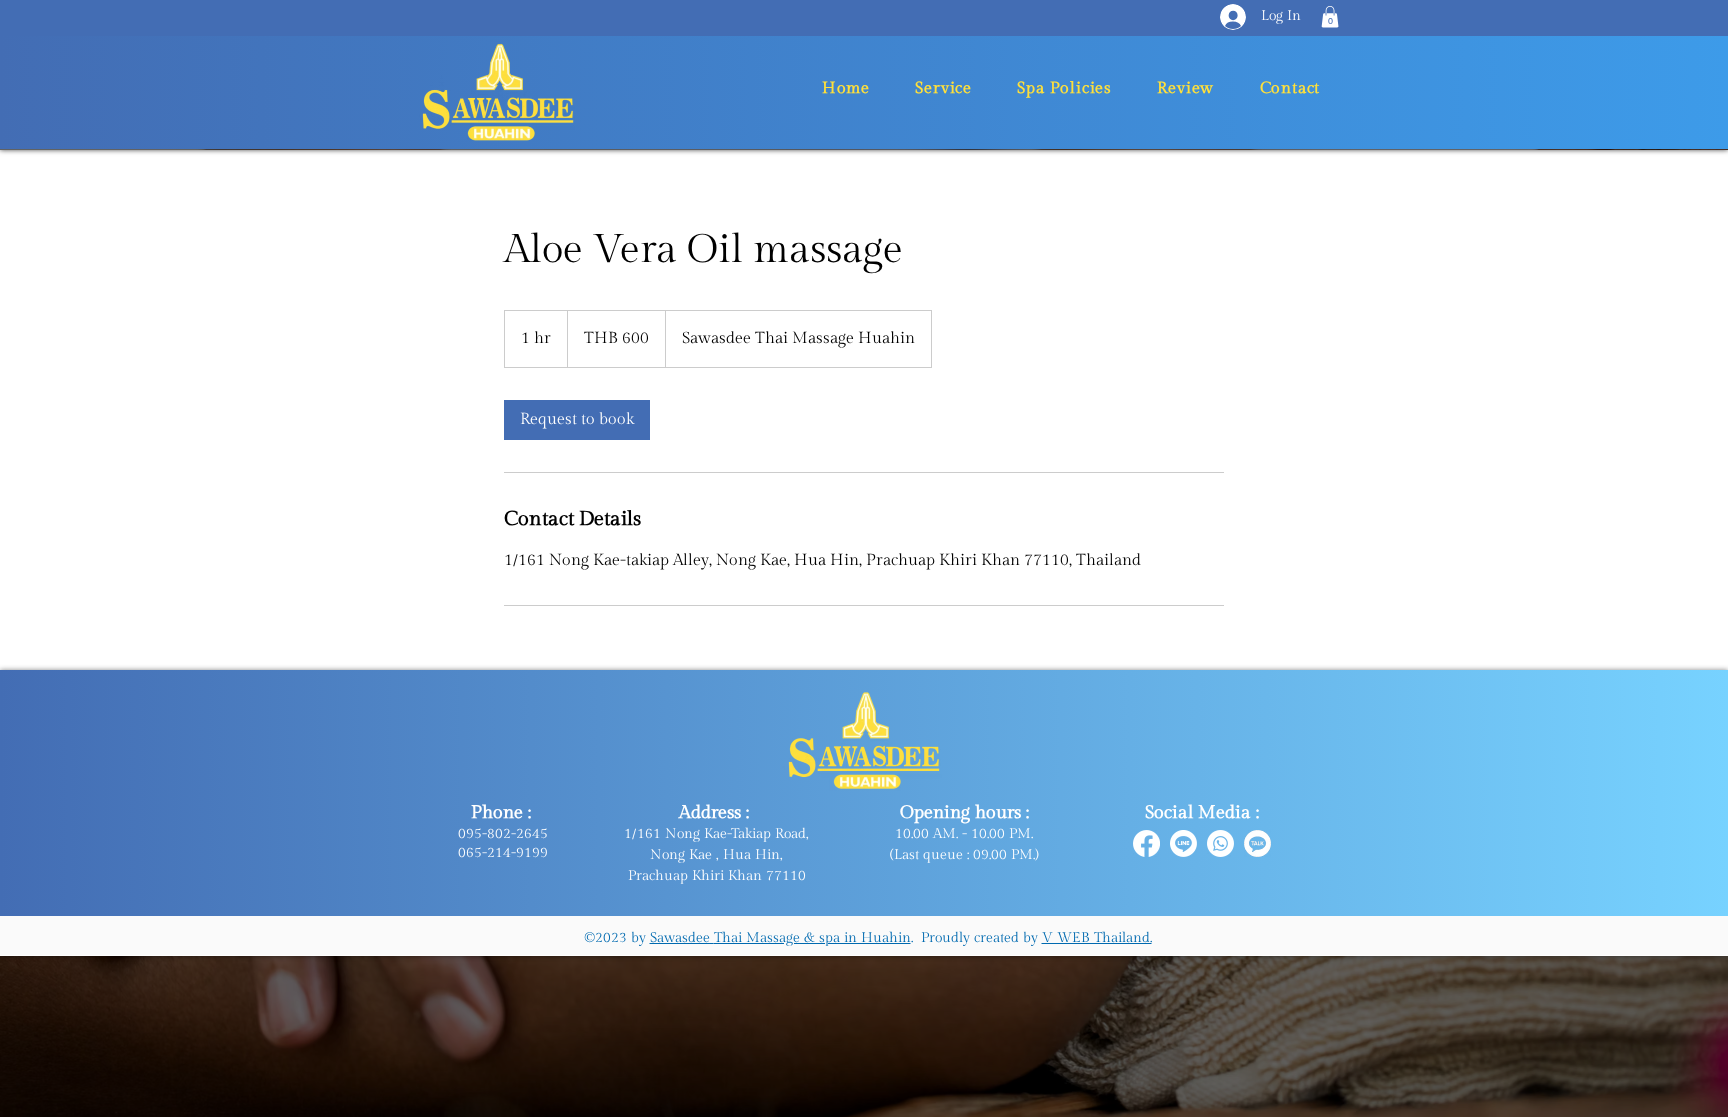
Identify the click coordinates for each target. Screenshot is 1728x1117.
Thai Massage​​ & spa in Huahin (812, 938)
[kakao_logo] (1257, 843)
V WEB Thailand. (1097, 938)
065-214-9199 (503, 853)
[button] (1330, 17)
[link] (577, 420)
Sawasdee (682, 938)
